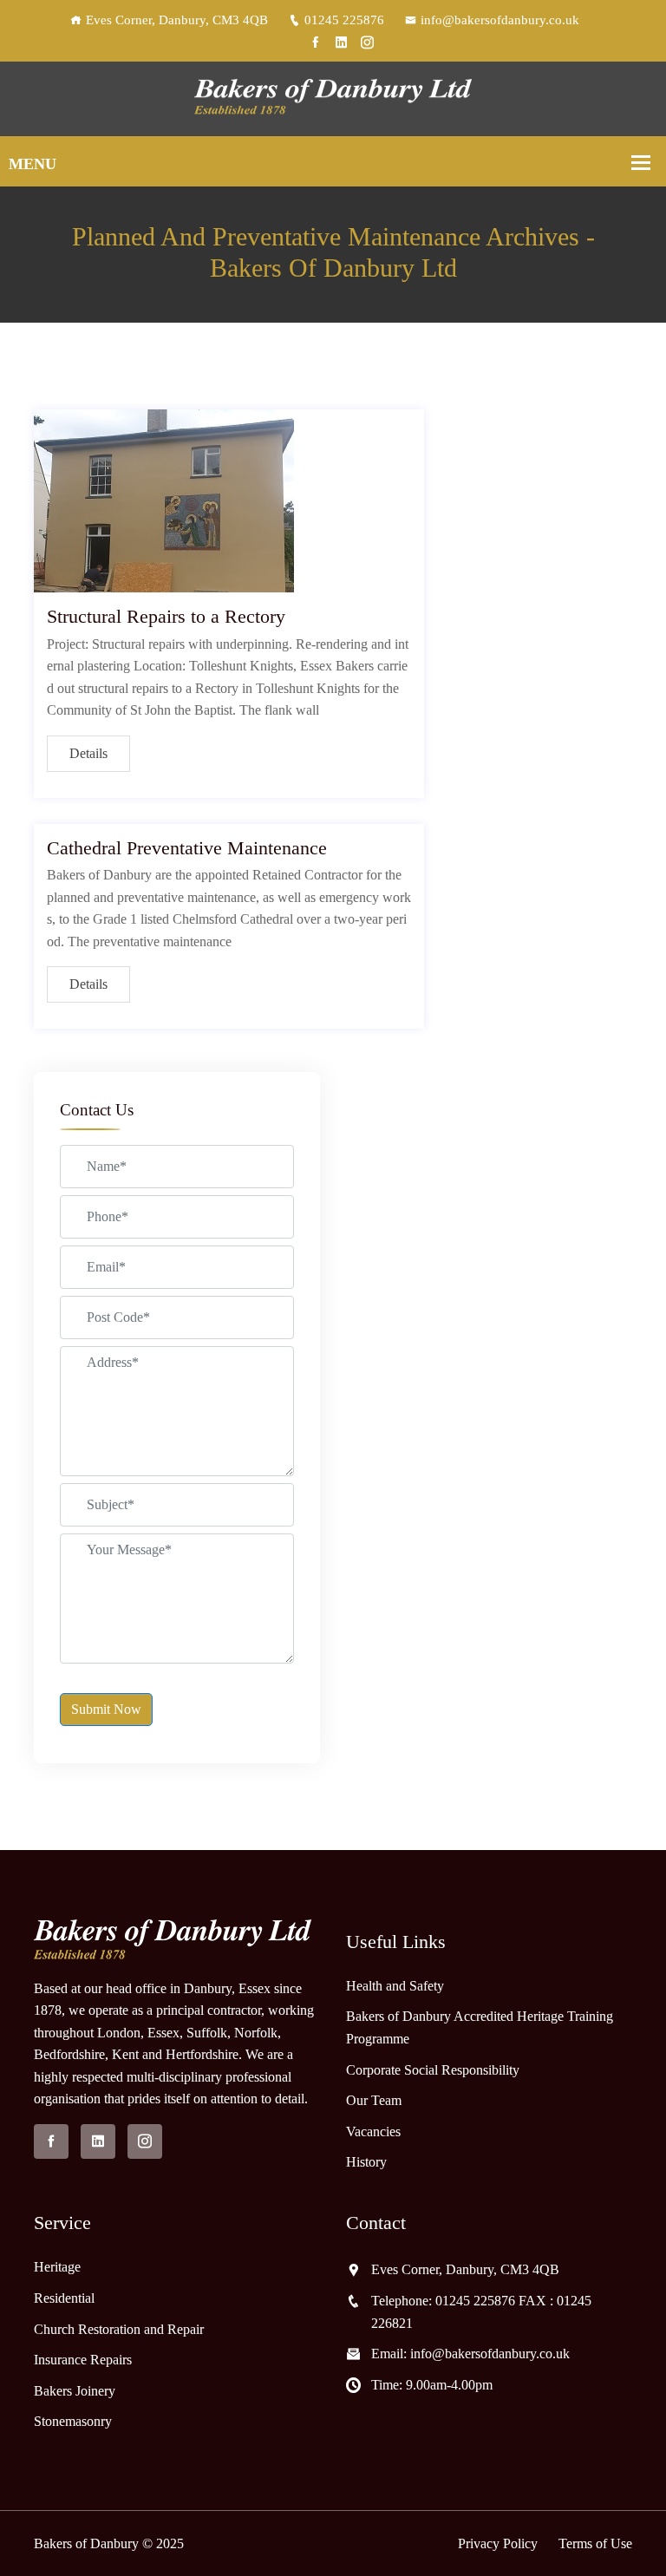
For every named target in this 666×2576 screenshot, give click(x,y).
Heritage (57, 2267)
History (366, 2162)
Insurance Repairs (83, 2360)
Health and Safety (395, 1986)
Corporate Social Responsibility (433, 2070)
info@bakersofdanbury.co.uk (500, 20)
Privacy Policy (498, 2543)
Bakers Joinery (75, 2391)
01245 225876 (344, 20)
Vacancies (373, 2131)
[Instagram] (367, 42)
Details (88, 753)
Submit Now (106, 1709)
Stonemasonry (73, 2421)
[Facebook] (315, 42)
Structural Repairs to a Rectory (166, 616)
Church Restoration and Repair (119, 2329)
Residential (64, 2298)
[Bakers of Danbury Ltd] (333, 98)
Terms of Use (595, 2543)
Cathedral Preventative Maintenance (187, 848)
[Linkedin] (341, 42)
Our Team (374, 2100)
